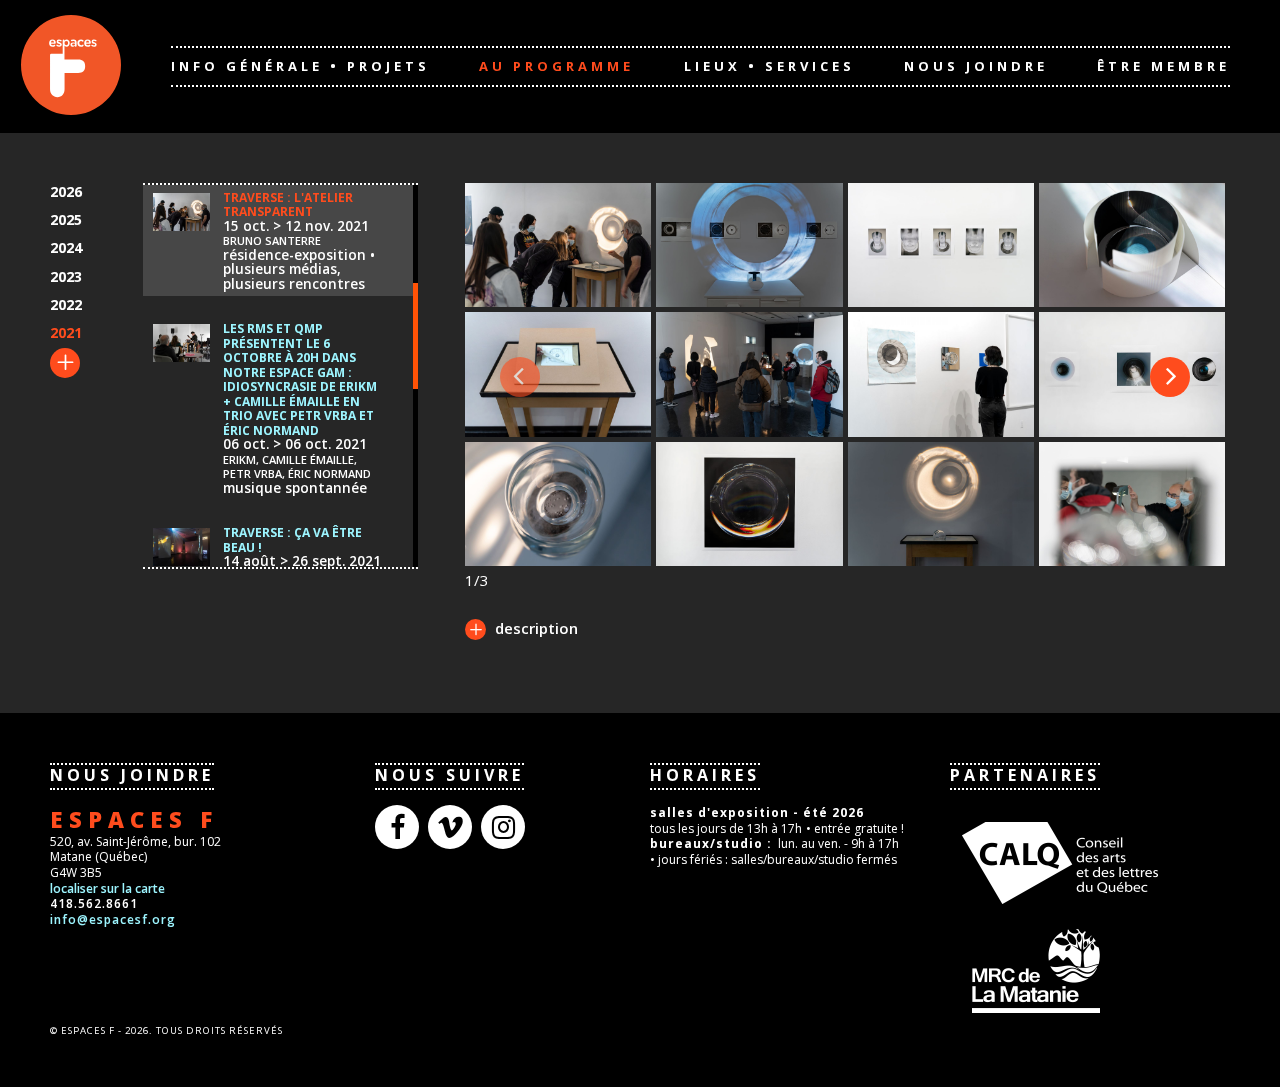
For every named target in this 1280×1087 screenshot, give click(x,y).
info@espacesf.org (113, 919)
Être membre (1163, 66)
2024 (66, 247)
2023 (66, 276)
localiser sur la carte (107, 888)
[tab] (521, 631)
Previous (520, 377)
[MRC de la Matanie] (1090, 970)
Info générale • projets (300, 66)
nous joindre (976, 66)
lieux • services (769, 66)
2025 (66, 219)
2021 (66, 332)
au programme (556, 66)
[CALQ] (1090, 860)
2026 (66, 191)
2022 (66, 304)
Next (1170, 377)
